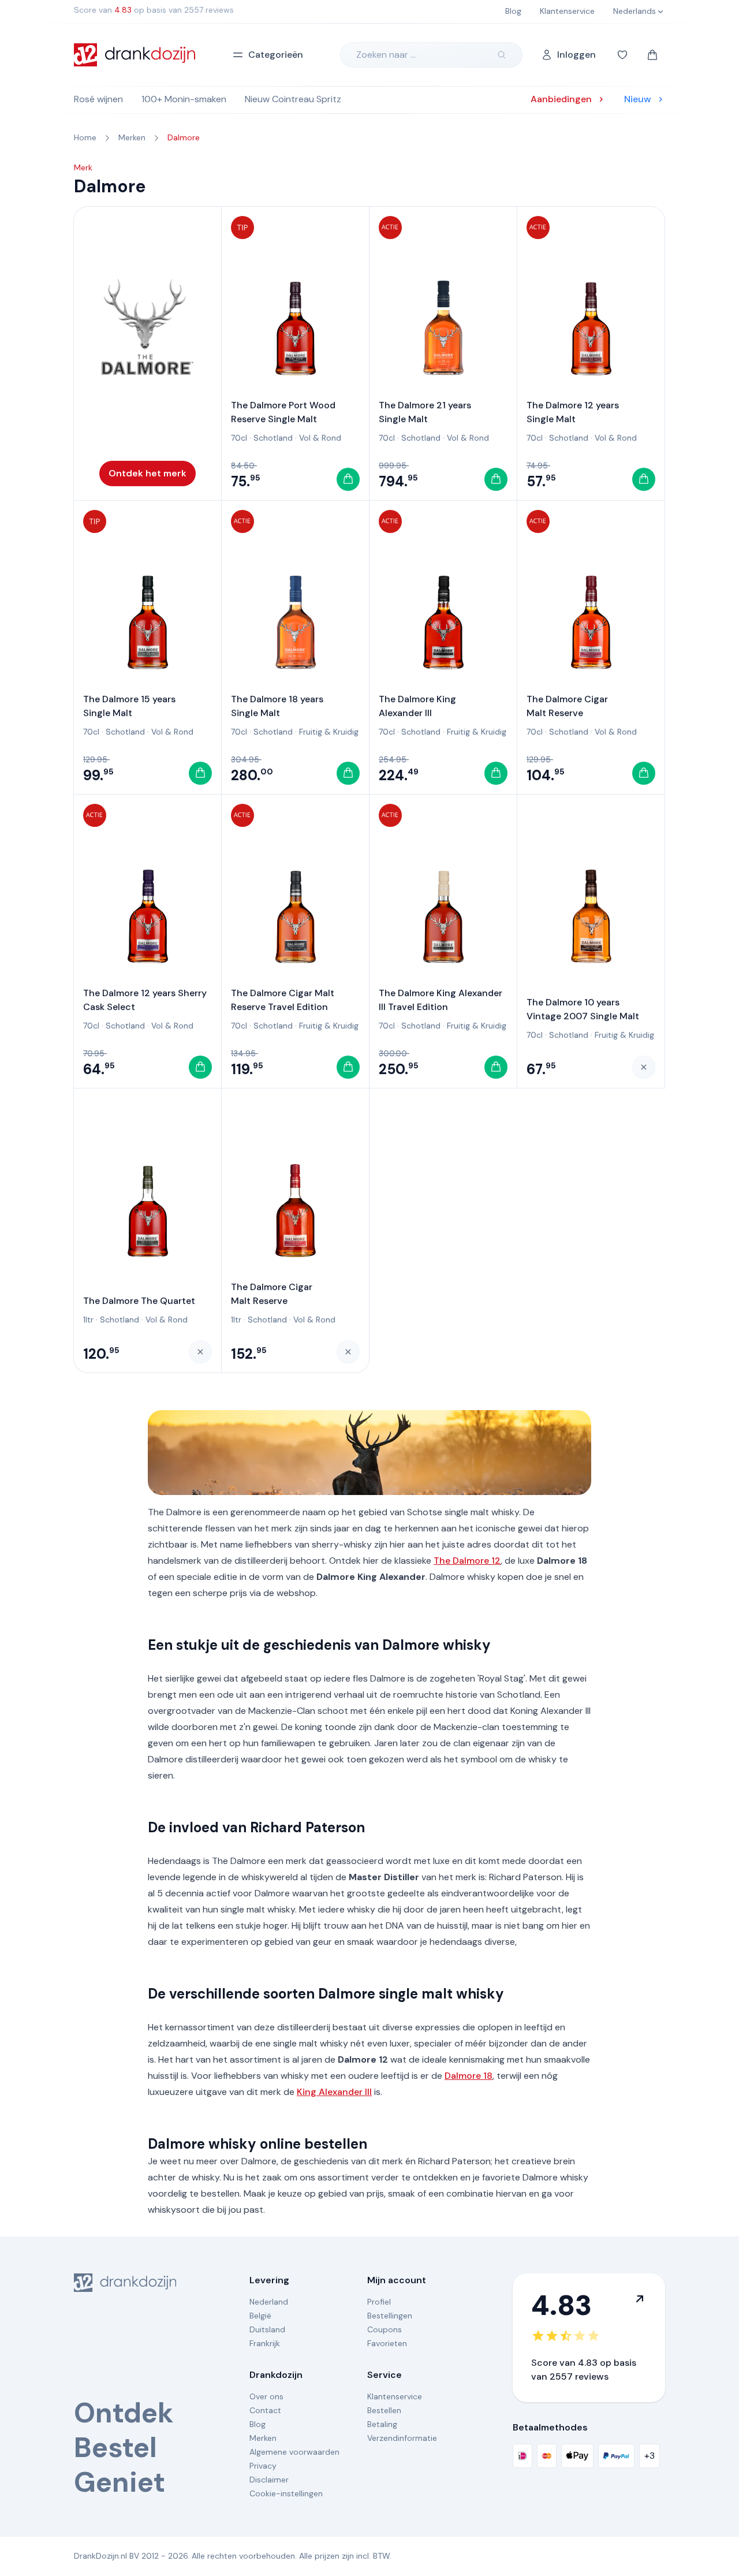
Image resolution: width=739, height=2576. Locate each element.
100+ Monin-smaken (184, 99)
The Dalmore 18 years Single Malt (277, 706)
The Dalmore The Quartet (139, 1301)
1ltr (88, 1319)
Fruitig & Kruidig (329, 732)
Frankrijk (265, 2343)
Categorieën (276, 55)
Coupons (385, 2329)
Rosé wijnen (98, 99)
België (260, 2316)
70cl (239, 438)
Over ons (266, 2396)
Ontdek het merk (148, 473)
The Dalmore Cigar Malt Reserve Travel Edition (283, 1000)
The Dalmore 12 (467, 1561)
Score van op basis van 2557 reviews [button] (154, 10)
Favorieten (387, 2343)
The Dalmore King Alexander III (417, 706)
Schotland (273, 438)
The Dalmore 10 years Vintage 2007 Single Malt (583, 1009)
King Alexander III (334, 2092)
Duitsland (267, 2329)
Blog (257, 2424)
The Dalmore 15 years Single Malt (129, 706)
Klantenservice (395, 2396)
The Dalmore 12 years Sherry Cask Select (145, 1000)
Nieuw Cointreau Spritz (293, 99)
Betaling (382, 2424)
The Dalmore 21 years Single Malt (425, 412)
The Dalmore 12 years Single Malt (573, 412)
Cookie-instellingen (286, 2493)
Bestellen (384, 2410)
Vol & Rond (320, 438)
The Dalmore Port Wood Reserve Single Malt (283, 412)
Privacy (263, 2466)
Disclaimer (269, 2480)
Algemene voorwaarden (294, 2452)
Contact (265, 2410)
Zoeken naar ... (386, 55)
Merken (263, 2438)
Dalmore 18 (469, 2076)
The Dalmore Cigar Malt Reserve (567, 706)
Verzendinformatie (402, 2438)
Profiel (379, 2302)
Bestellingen (390, 2316)
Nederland (269, 2302)
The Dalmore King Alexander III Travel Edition (441, 1000)
